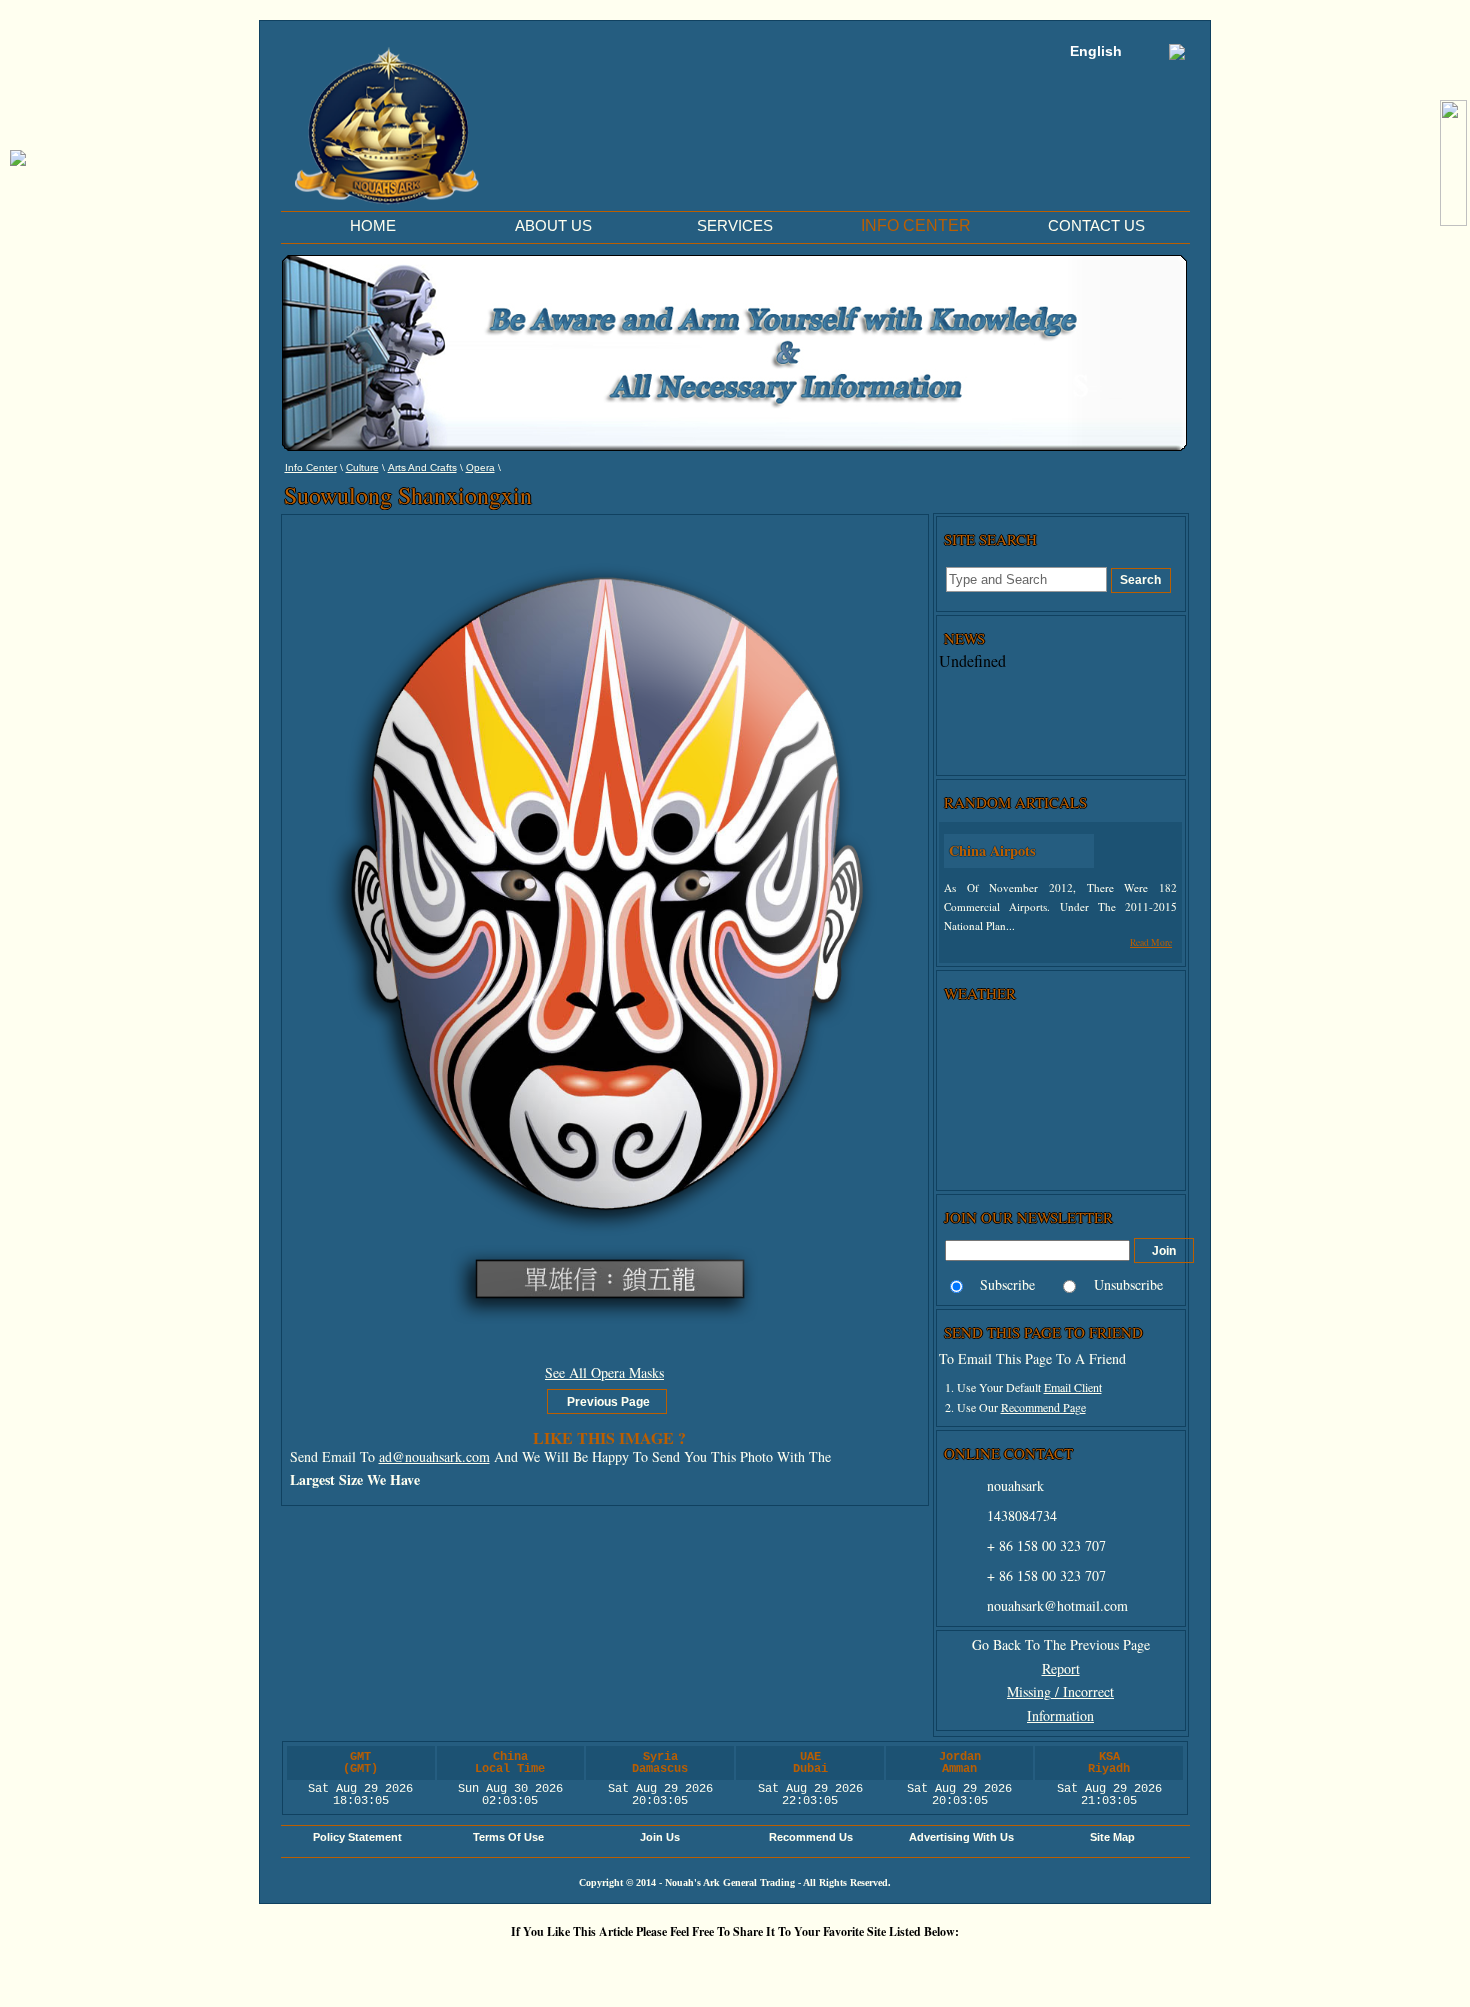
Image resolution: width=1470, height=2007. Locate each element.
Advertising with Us (961, 1837)
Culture (362, 467)
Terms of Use (508, 1837)
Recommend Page (1043, 1407)
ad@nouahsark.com (434, 1456)
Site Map (1112, 1837)
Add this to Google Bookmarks (440, 1965)
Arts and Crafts (422, 467)
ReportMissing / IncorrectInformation (1060, 1692)
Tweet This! (560, 1965)
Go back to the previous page (1061, 1644)
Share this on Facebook (980, 1965)
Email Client (1073, 1387)
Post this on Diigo (920, 1965)
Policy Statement (357, 1837)
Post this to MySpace (1040, 1965)
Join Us (660, 1837)
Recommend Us (811, 1837)
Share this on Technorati (800, 1965)
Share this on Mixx (740, 1965)
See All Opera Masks (604, 1372)
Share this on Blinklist (860, 1965)
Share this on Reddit (620, 1965)
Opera (480, 467)
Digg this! (500, 1965)
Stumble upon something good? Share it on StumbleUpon (680, 1965)
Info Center (311, 467)
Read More (1151, 942)
